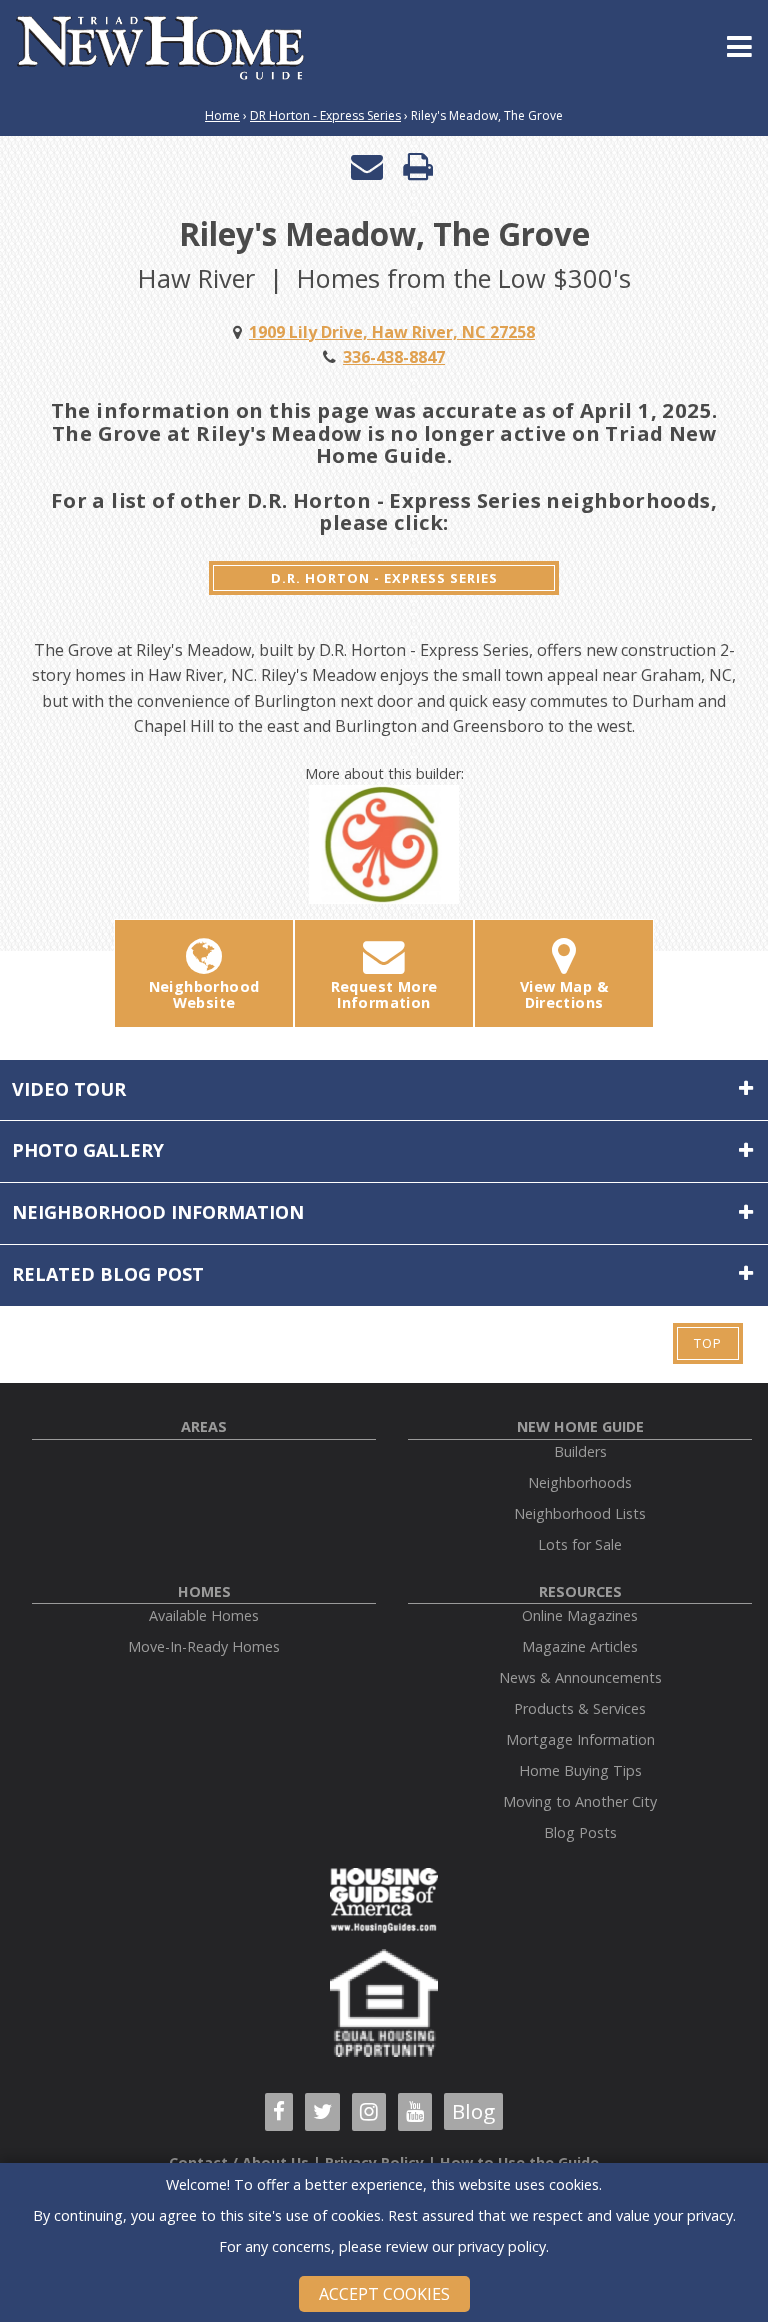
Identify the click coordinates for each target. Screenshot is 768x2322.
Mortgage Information (580, 1739)
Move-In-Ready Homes (204, 1646)
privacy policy (502, 2246)
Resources (580, 1591)
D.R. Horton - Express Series (384, 578)
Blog (473, 2111)
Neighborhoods (580, 1482)
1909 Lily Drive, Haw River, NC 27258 (392, 332)
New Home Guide (580, 1426)
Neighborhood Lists (580, 1513)
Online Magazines (580, 1615)
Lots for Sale (580, 1544)
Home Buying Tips (580, 1770)
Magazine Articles (580, 1646)
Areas (204, 1426)
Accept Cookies (384, 2294)
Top (708, 1343)
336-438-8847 (394, 357)
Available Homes (204, 1615)
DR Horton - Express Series (325, 115)
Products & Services (580, 1708)
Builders (580, 1451)
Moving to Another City (580, 1801)
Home (222, 115)
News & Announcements (580, 1677)
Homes (204, 1591)
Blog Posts (580, 1832)
